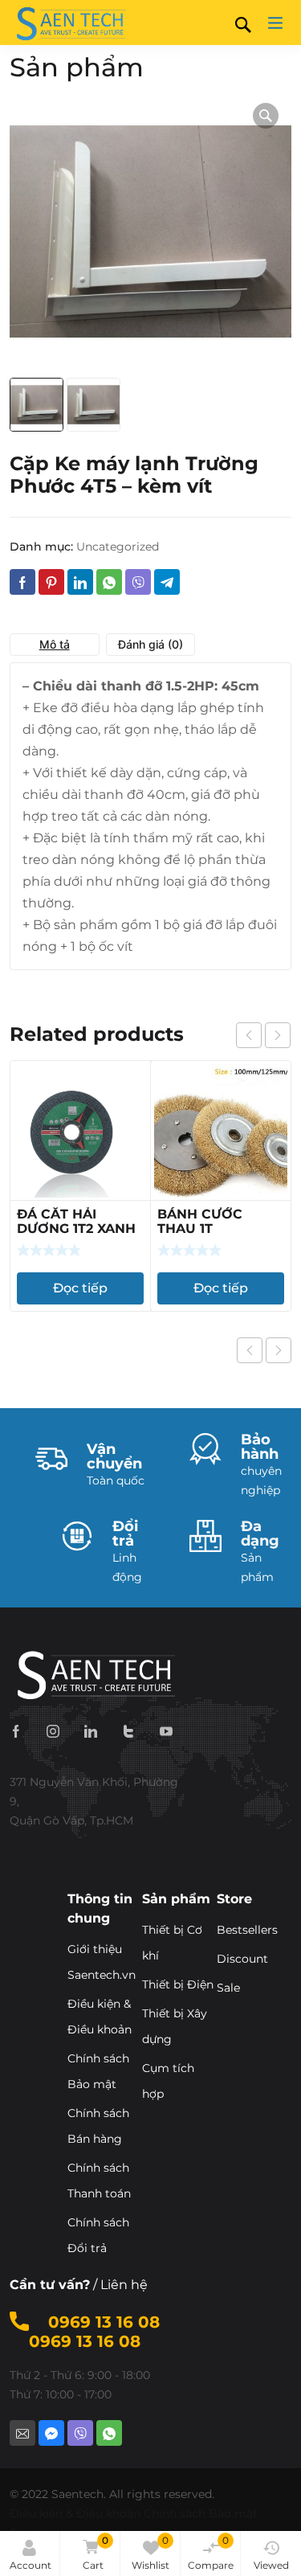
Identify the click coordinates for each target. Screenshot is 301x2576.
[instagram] (53, 1730)
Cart (96, 2553)
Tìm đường (41, 1853)
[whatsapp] (109, 2433)
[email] (22, 2433)
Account (31, 2565)
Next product (279, 1350)
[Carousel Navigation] (263, 1035)
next (278, 1035)
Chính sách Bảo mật (201, 2513)
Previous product (250, 1350)
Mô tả (55, 644)
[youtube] (166, 1730)
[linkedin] (91, 1730)
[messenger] (51, 2433)
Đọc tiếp (80, 1288)
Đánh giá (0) (150, 644)
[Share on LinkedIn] (80, 582)
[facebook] (16, 1730)
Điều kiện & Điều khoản (75, 2513)
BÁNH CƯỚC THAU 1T (200, 1221)
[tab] (55, 645)
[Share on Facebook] (22, 582)
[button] (266, 116)
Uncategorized (118, 547)
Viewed (271, 2565)
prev (249, 1035)
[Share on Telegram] (167, 582)
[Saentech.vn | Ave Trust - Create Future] (70, 23)
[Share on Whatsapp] (109, 582)
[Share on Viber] (138, 582)
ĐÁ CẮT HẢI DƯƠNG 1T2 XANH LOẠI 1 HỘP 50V (76, 1229)
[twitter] (128, 1730)
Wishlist (150, 2553)
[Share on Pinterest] (51, 582)
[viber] (80, 2433)
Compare (211, 2553)
